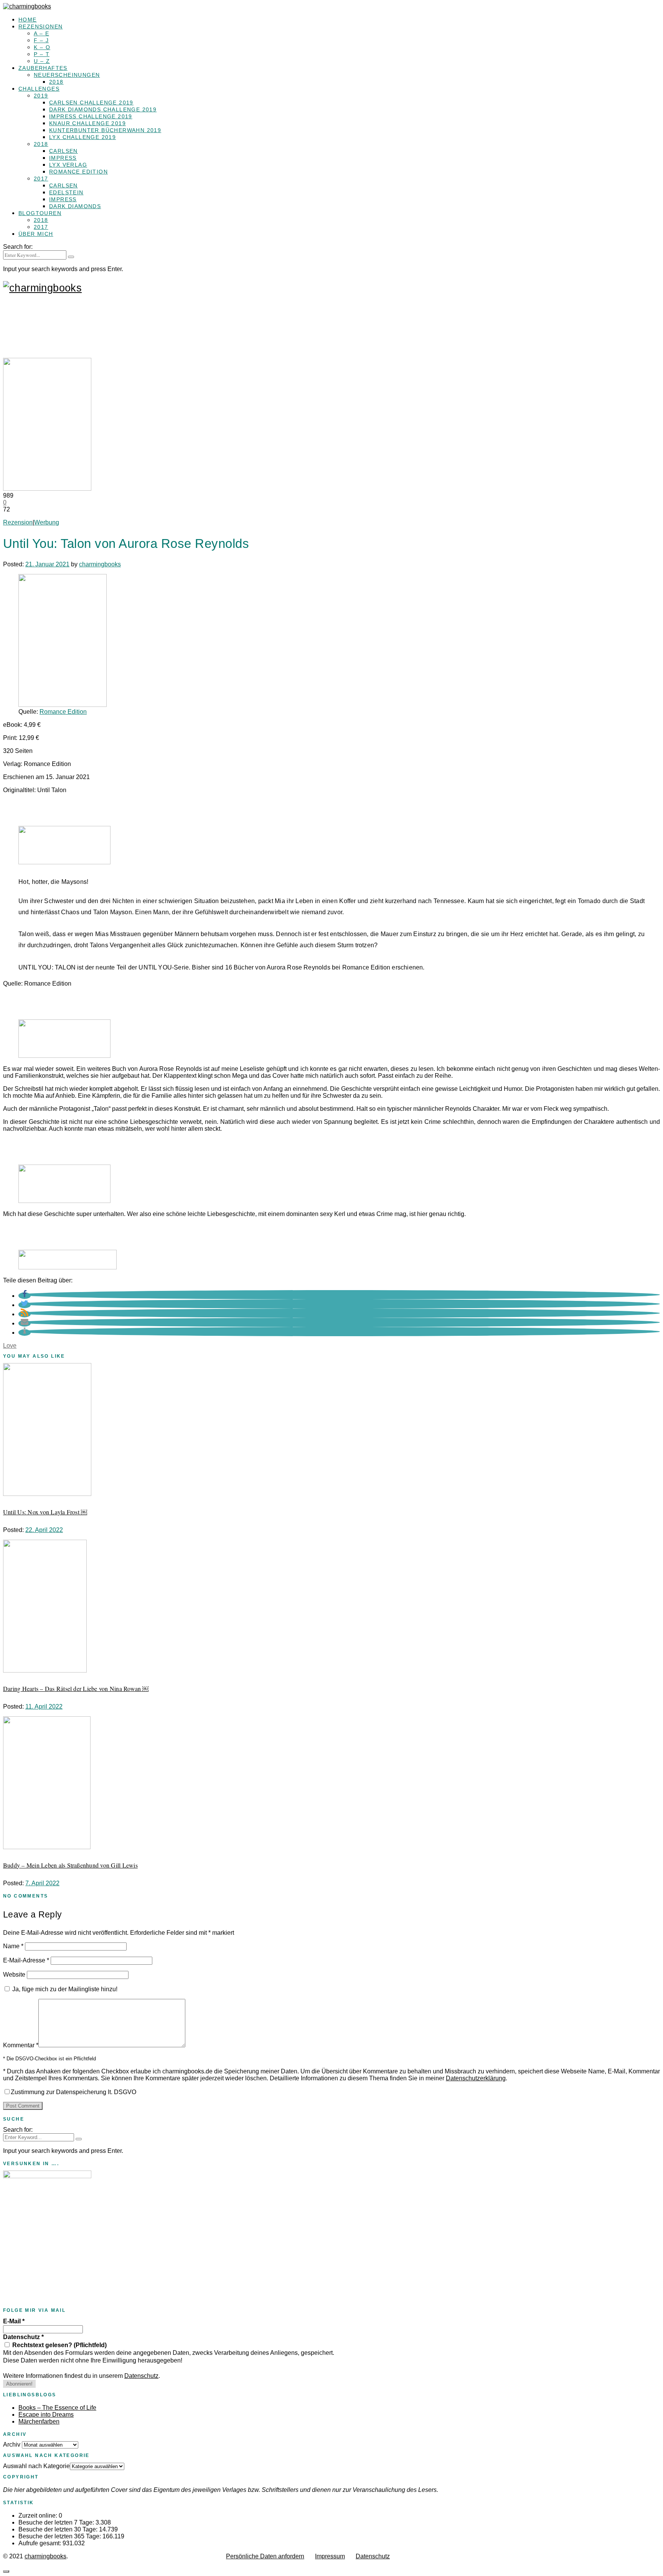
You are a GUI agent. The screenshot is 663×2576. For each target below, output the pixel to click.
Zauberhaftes (43, 68)
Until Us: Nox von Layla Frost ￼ (45, 1512)
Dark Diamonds (75, 206)
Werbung (47, 522)
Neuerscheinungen (67, 75)
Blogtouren (40, 213)
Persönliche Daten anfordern (265, 2556)
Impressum (330, 2556)
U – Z (42, 61)
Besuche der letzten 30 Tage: (59, 2529)
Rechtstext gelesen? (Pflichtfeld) (59, 2345)
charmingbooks (100, 564)
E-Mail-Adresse (26, 1960)
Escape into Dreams (46, 2415)
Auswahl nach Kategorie (36, 2466)
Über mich (36, 234)
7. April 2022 (42, 1883)
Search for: (18, 247)
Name (13, 1946)
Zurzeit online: (39, 2516)
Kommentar (21, 2045)
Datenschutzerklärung (476, 2078)
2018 (56, 82)
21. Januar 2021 (47, 564)
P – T (42, 54)
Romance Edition (78, 172)
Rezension (18, 522)
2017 (41, 179)
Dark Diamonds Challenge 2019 (103, 109)
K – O (42, 47)
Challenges (39, 89)
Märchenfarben (39, 2421)
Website (14, 1975)
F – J (41, 40)
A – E (41, 33)
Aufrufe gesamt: (40, 2543)
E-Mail (14, 2321)
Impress (63, 158)
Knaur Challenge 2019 (87, 123)
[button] (25, 1296)
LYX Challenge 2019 (82, 137)
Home (28, 20)
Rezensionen (40, 26)
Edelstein (66, 192)
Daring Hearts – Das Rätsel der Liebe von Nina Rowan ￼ (76, 1688)
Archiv (12, 2444)
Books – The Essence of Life (57, 2408)
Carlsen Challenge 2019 (91, 103)
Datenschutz (23, 2337)
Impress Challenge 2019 (91, 116)
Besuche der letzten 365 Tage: (60, 2536)
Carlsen (63, 151)
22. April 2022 (44, 1530)
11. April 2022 (44, 1707)
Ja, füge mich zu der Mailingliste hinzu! (64, 1989)
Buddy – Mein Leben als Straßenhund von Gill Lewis (70, 1865)
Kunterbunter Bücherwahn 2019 (105, 130)
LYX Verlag (68, 165)
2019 (41, 96)
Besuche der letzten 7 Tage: (57, 2522)
